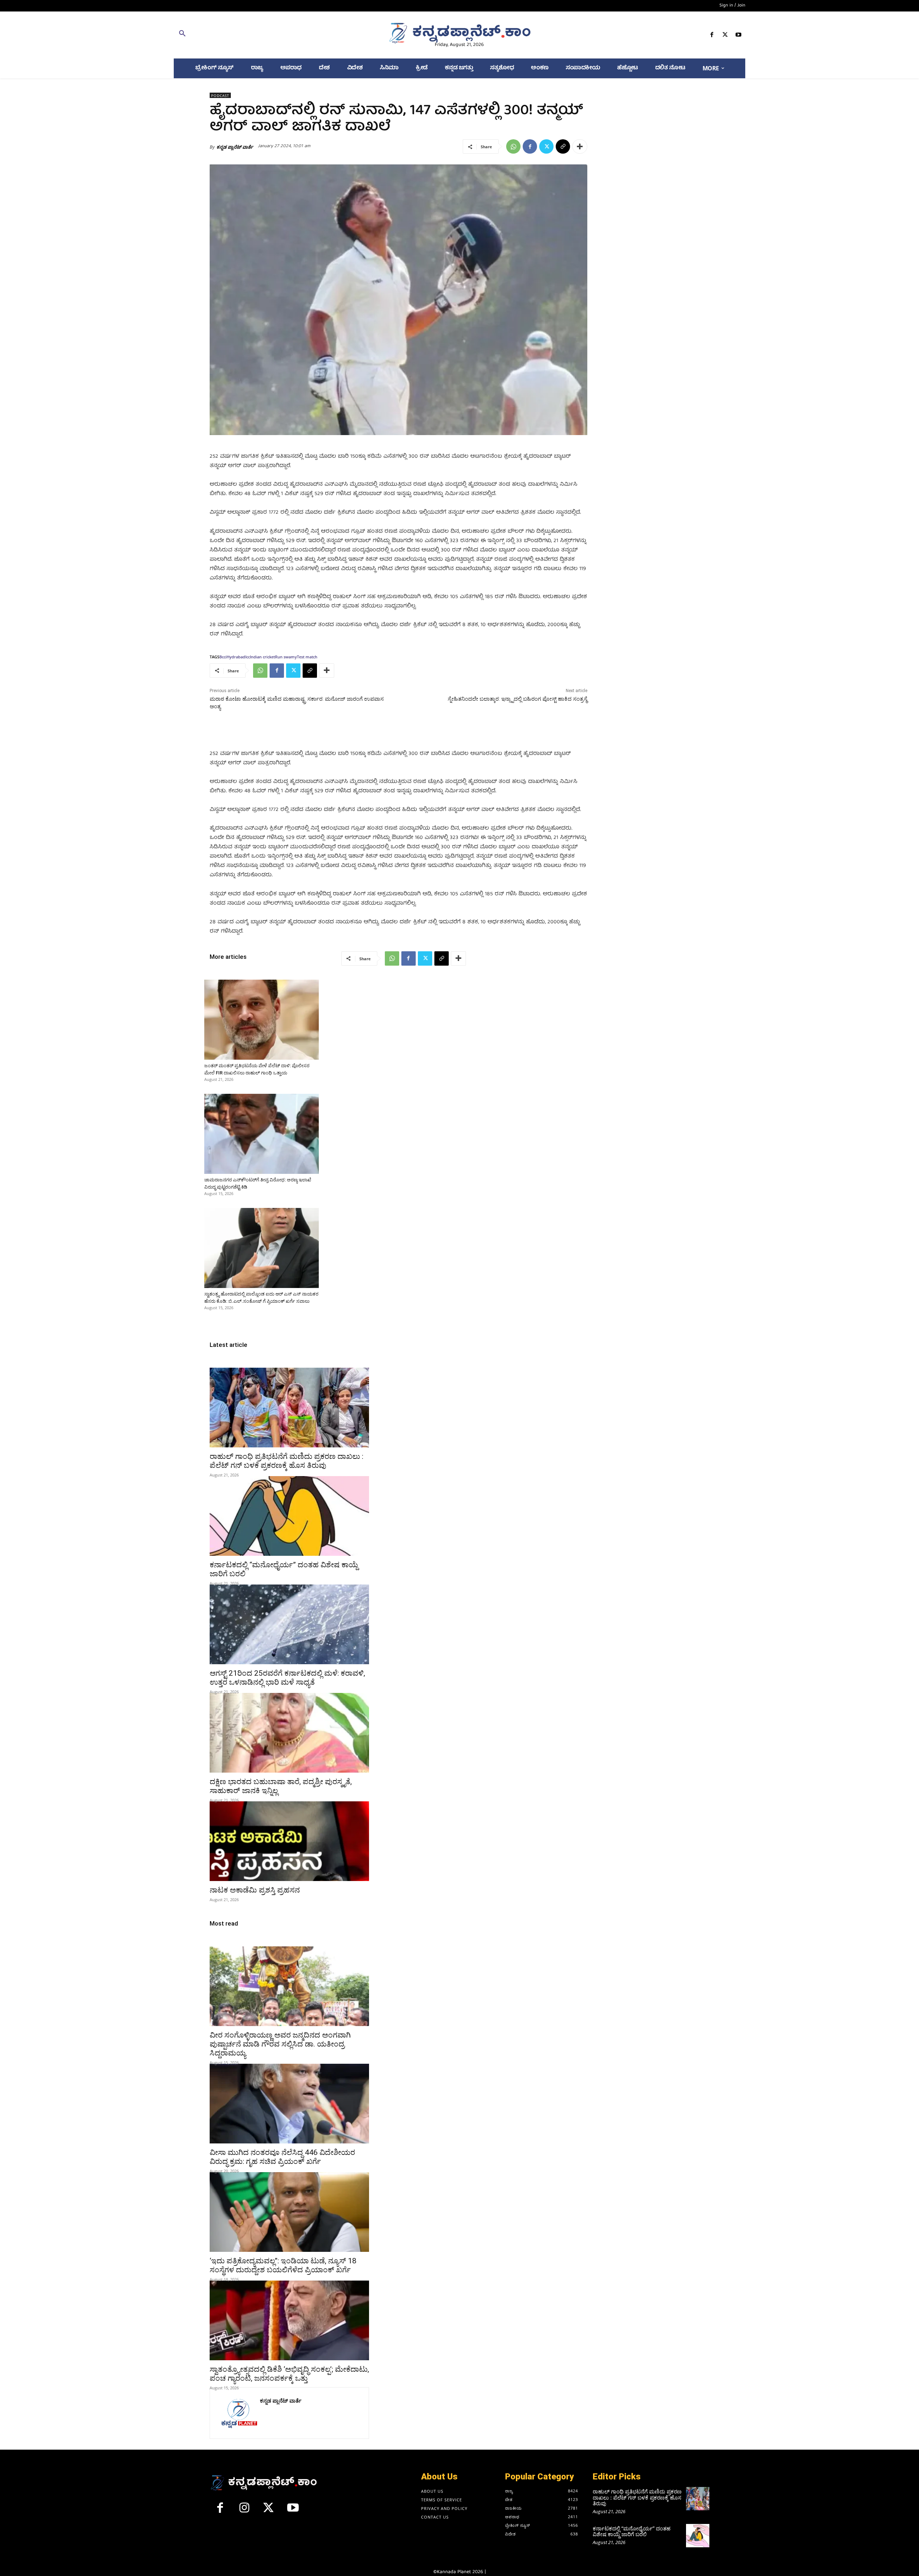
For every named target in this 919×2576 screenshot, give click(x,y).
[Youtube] (739, 36)
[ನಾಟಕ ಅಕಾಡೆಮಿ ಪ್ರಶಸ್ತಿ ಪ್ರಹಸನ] (289, 1841)
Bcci (223, 657)
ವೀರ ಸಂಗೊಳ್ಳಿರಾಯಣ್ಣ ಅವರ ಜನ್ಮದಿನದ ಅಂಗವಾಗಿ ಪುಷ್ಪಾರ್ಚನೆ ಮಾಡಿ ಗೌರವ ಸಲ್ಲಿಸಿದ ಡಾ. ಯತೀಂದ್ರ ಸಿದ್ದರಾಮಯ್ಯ (280, 2044)
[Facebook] (712, 36)
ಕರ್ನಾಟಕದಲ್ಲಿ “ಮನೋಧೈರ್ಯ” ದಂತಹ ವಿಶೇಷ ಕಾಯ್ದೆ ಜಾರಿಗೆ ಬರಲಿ (632, 2531)
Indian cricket (262, 657)
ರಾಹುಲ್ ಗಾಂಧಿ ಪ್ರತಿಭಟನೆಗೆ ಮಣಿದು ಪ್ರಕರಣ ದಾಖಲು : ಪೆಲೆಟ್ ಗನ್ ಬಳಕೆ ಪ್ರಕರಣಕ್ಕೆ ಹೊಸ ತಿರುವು (286, 1461)
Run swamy (286, 657)
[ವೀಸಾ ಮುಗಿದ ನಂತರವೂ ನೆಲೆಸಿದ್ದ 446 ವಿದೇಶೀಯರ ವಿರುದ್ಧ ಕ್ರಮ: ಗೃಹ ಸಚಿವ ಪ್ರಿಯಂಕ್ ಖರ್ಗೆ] (289, 2104)
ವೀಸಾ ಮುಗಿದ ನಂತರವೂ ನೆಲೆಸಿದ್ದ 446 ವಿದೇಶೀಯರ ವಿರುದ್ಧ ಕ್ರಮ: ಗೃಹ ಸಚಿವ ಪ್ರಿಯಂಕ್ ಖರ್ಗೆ (282, 2157)
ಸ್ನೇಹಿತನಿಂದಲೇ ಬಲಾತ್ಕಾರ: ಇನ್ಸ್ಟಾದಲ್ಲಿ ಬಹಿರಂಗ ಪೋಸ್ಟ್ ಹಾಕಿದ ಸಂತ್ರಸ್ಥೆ (517, 699)
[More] (580, 146)
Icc (248, 657)
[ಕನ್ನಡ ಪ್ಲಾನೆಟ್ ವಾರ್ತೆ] (238, 2413)
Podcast (220, 95)
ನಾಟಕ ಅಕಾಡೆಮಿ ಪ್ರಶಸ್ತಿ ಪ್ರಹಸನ (255, 1890)
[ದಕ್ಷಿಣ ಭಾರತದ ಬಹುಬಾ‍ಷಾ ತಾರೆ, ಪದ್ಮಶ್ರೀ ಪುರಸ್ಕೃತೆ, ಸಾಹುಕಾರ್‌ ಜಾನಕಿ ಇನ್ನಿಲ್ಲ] (289, 1733)
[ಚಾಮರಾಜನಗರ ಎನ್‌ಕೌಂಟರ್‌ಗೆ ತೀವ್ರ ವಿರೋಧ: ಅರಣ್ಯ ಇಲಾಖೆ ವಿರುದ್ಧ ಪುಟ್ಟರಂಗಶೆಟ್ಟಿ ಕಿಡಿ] (262, 1134)
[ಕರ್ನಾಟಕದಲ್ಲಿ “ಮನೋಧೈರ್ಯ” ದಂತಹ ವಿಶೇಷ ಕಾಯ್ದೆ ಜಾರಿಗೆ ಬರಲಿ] (289, 1516)
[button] (267, 35)
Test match (307, 657)
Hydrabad (236, 657)
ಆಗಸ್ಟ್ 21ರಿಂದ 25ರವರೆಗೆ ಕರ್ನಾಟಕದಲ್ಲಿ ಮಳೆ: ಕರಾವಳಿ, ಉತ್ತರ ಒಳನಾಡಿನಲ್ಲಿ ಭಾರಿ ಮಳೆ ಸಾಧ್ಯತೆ (287, 1678)
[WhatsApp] (513, 146)
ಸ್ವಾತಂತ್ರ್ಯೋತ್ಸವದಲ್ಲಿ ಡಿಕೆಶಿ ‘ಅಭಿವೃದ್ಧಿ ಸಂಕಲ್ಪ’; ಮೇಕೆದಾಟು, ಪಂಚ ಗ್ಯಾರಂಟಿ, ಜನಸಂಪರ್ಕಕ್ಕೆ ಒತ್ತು (289, 2374)
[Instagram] (244, 2511)
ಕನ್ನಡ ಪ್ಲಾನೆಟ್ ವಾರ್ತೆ (235, 147)
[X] (725, 36)
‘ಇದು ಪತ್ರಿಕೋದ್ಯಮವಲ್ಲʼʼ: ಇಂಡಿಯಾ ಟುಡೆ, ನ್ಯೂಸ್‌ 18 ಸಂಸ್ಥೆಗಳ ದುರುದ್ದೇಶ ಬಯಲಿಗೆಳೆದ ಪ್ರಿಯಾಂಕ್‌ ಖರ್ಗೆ (283, 2265)
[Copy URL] (563, 146)
